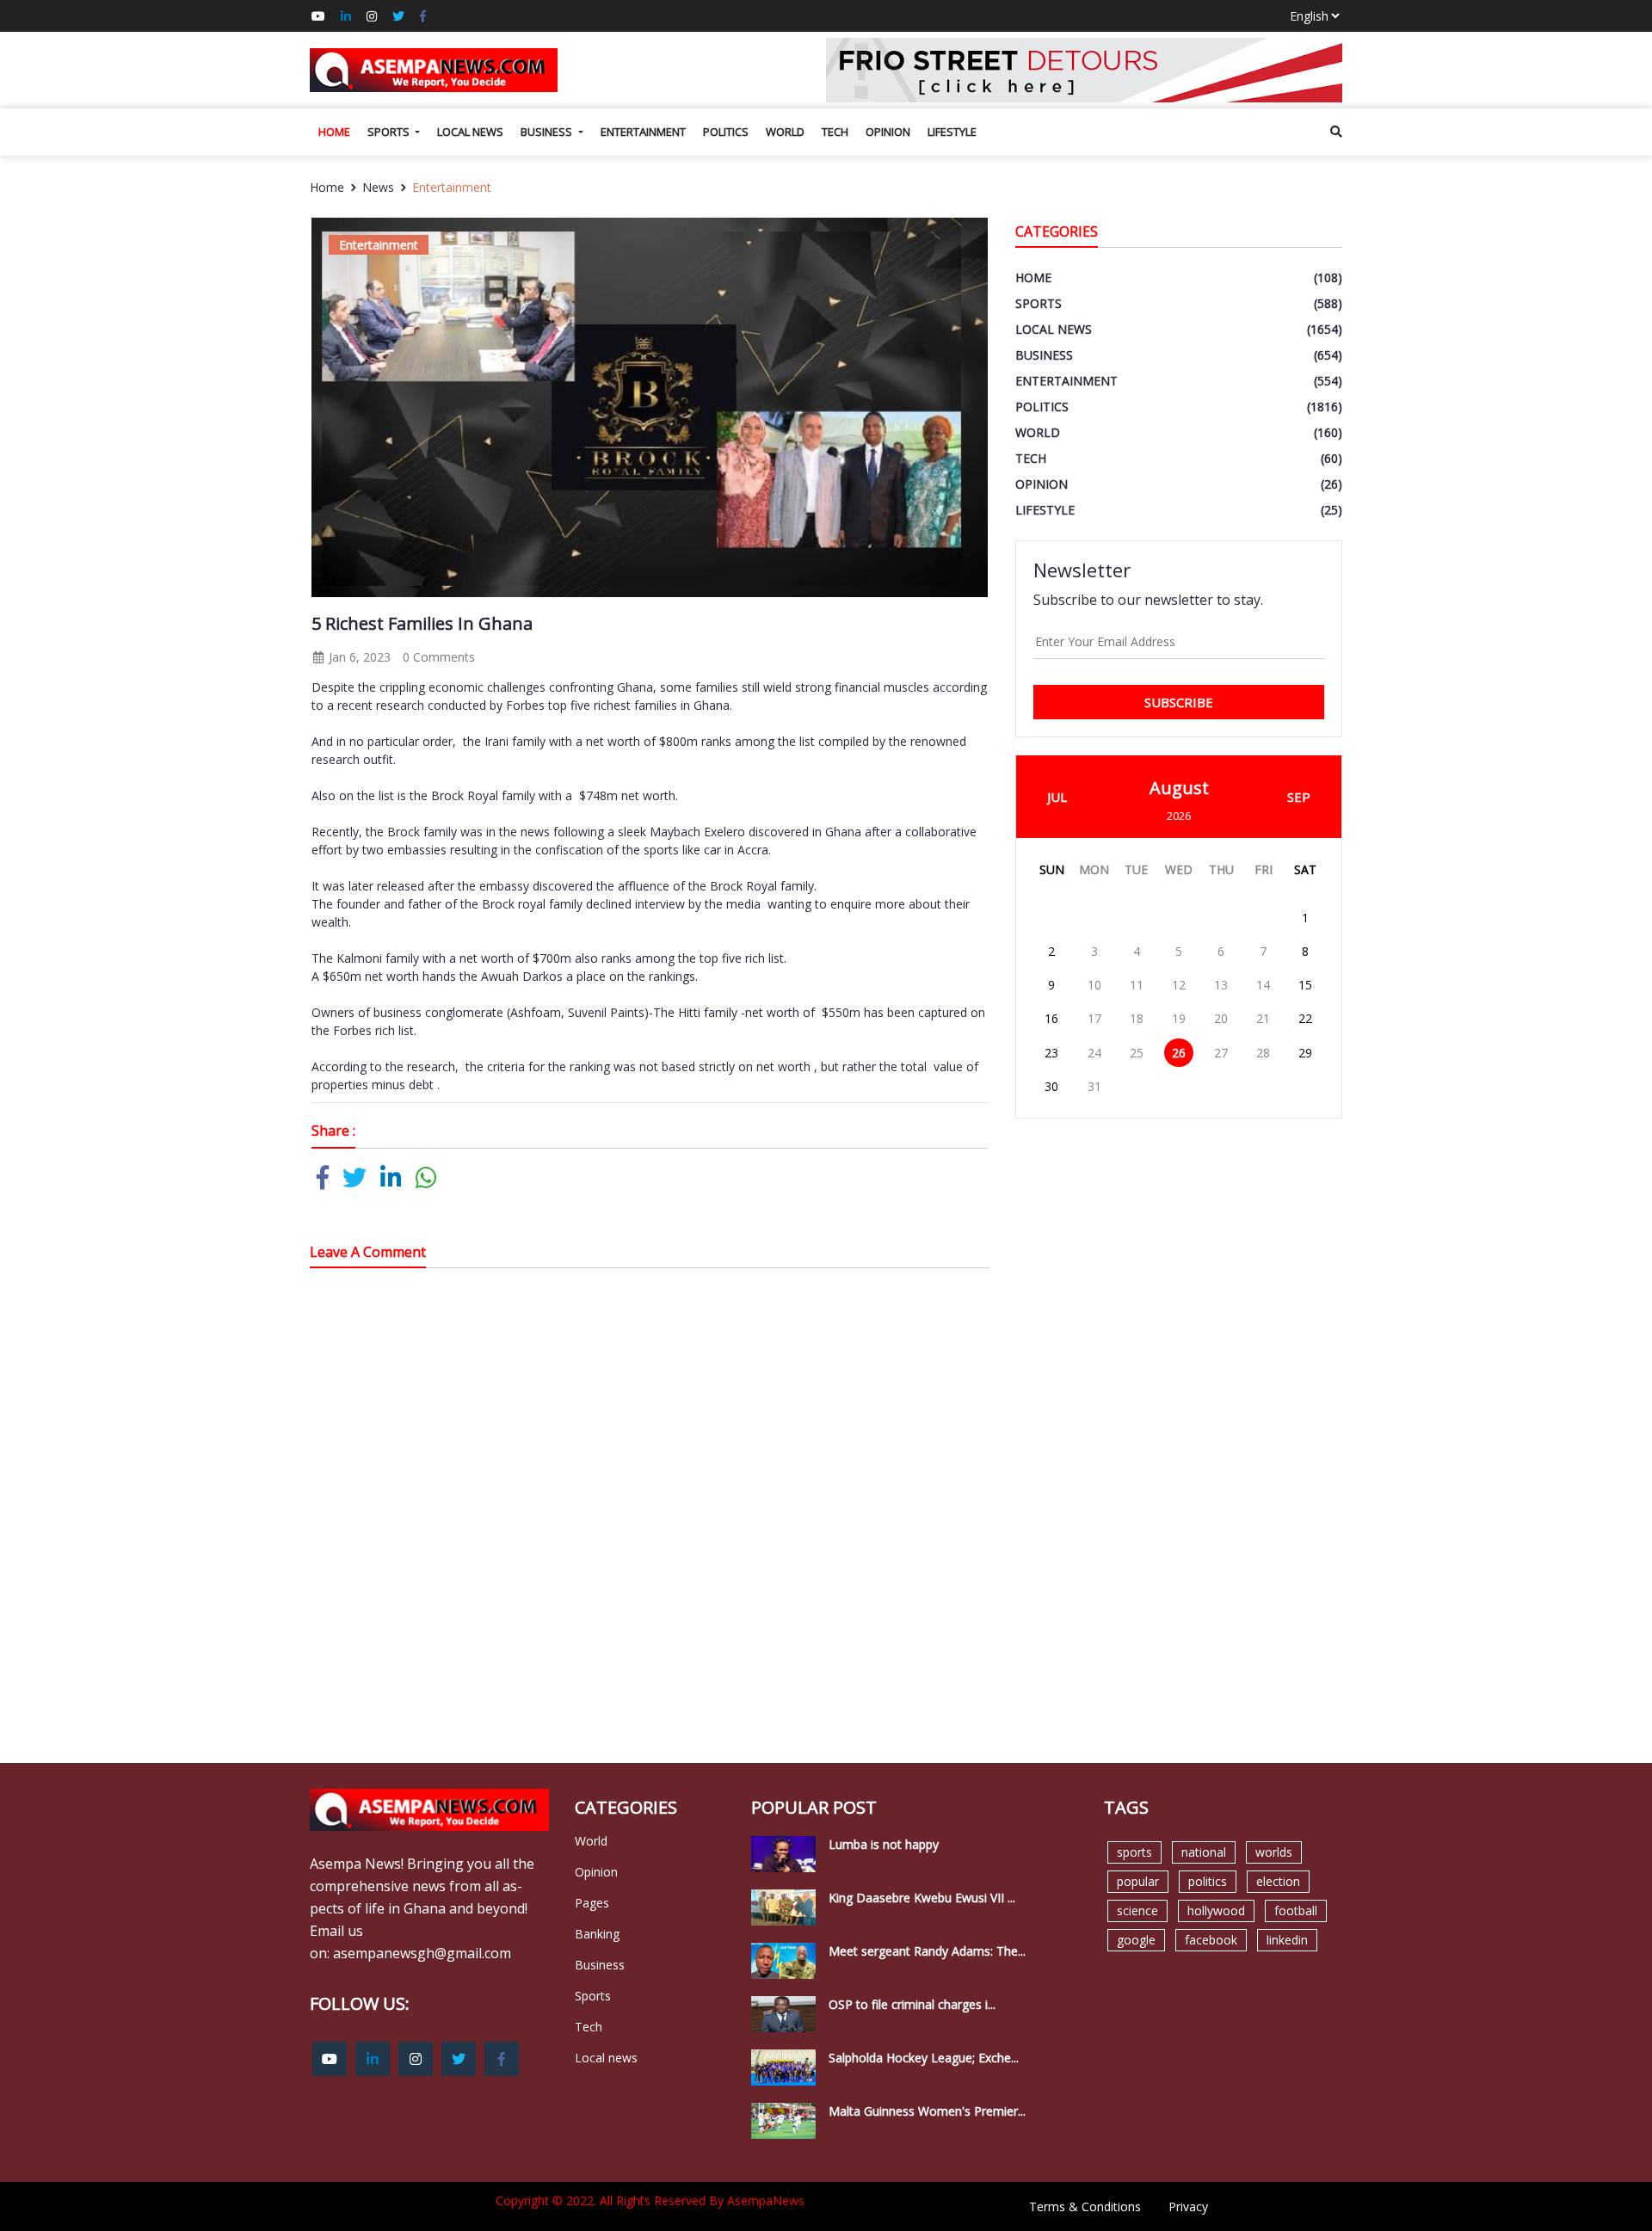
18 (1137, 1018)
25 (1137, 1053)
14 (1263, 985)
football (1296, 1911)
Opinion (888, 132)
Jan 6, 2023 (358, 657)
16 (1051, 1018)
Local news (470, 132)
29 (1305, 1053)
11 (1137, 985)
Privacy (1188, 2206)
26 (1179, 1053)
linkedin (1287, 1940)
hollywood (1216, 1911)
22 (1305, 1018)
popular (1138, 1881)
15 (1305, 985)
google (1136, 1940)
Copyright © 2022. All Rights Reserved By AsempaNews (650, 2200)
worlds (1274, 1852)
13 (1221, 985)
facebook (1211, 1940)
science (1137, 1911)
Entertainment (643, 132)
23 (1051, 1053)
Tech (835, 132)
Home (334, 132)
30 (1051, 1086)
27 (1221, 1053)
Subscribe (1179, 702)
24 (1094, 1053)
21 (1263, 1018)
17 (1094, 1018)
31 (1094, 1086)
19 (1179, 1018)
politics (1208, 1881)
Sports (390, 132)
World (785, 132)
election (1278, 1881)
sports (1134, 1852)
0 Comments (439, 657)
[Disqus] (650, 1526)
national (1204, 1852)
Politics (726, 132)
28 (1263, 1053)
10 (1094, 985)
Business (548, 132)
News (378, 187)
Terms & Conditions (1085, 2206)
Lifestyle (952, 132)
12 (1179, 985)
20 (1221, 1018)
